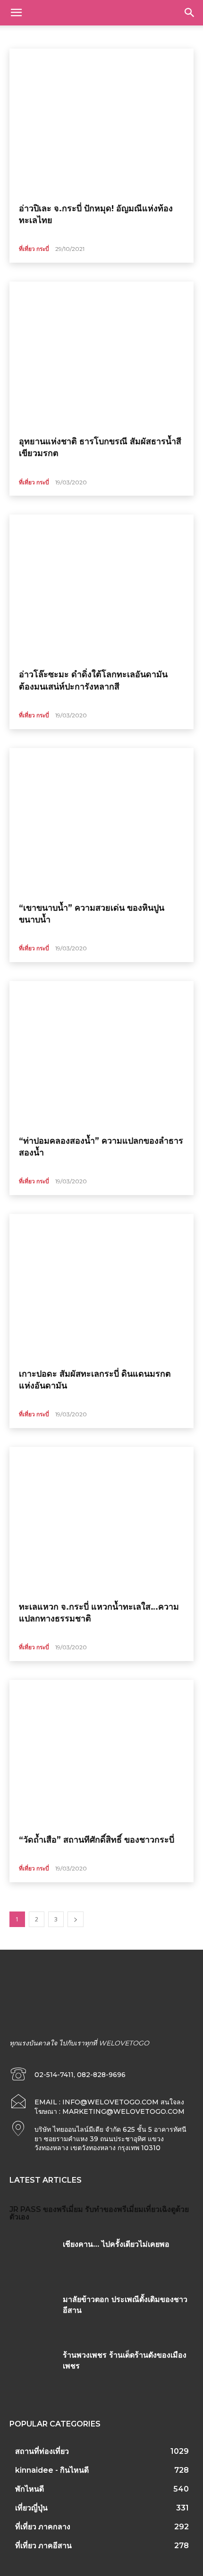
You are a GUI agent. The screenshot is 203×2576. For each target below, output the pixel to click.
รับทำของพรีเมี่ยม (114, 2209)
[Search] (190, 13)
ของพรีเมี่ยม (63, 2209)
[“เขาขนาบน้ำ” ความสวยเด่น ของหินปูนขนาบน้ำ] (101, 822)
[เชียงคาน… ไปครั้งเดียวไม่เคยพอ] (33, 2259)
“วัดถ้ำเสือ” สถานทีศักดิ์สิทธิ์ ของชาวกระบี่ (97, 1840)
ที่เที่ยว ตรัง (66, 36)
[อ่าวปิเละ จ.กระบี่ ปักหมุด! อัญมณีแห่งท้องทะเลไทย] (101, 122)
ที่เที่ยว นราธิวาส (174, 36)
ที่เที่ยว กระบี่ (34, 249)
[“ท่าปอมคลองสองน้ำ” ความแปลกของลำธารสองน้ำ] (101, 1055)
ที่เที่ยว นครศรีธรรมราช (117, 36)
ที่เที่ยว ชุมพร (27, 36)
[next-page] (76, 1919)
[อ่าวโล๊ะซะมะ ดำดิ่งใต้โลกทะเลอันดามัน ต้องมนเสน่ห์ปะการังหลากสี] (101, 588)
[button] (16, 13)
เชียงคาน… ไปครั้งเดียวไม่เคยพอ (116, 2244)
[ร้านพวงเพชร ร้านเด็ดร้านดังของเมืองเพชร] (33, 2369)
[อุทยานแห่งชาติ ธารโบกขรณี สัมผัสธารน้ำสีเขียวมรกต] (101, 355)
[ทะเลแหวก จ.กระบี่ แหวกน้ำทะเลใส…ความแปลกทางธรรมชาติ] (101, 1521)
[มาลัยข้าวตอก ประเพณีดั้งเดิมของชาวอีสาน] (33, 2314)
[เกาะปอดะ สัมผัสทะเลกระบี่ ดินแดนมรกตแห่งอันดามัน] (101, 1288)
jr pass (25, 2209)
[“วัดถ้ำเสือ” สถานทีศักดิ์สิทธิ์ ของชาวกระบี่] (101, 1753)
